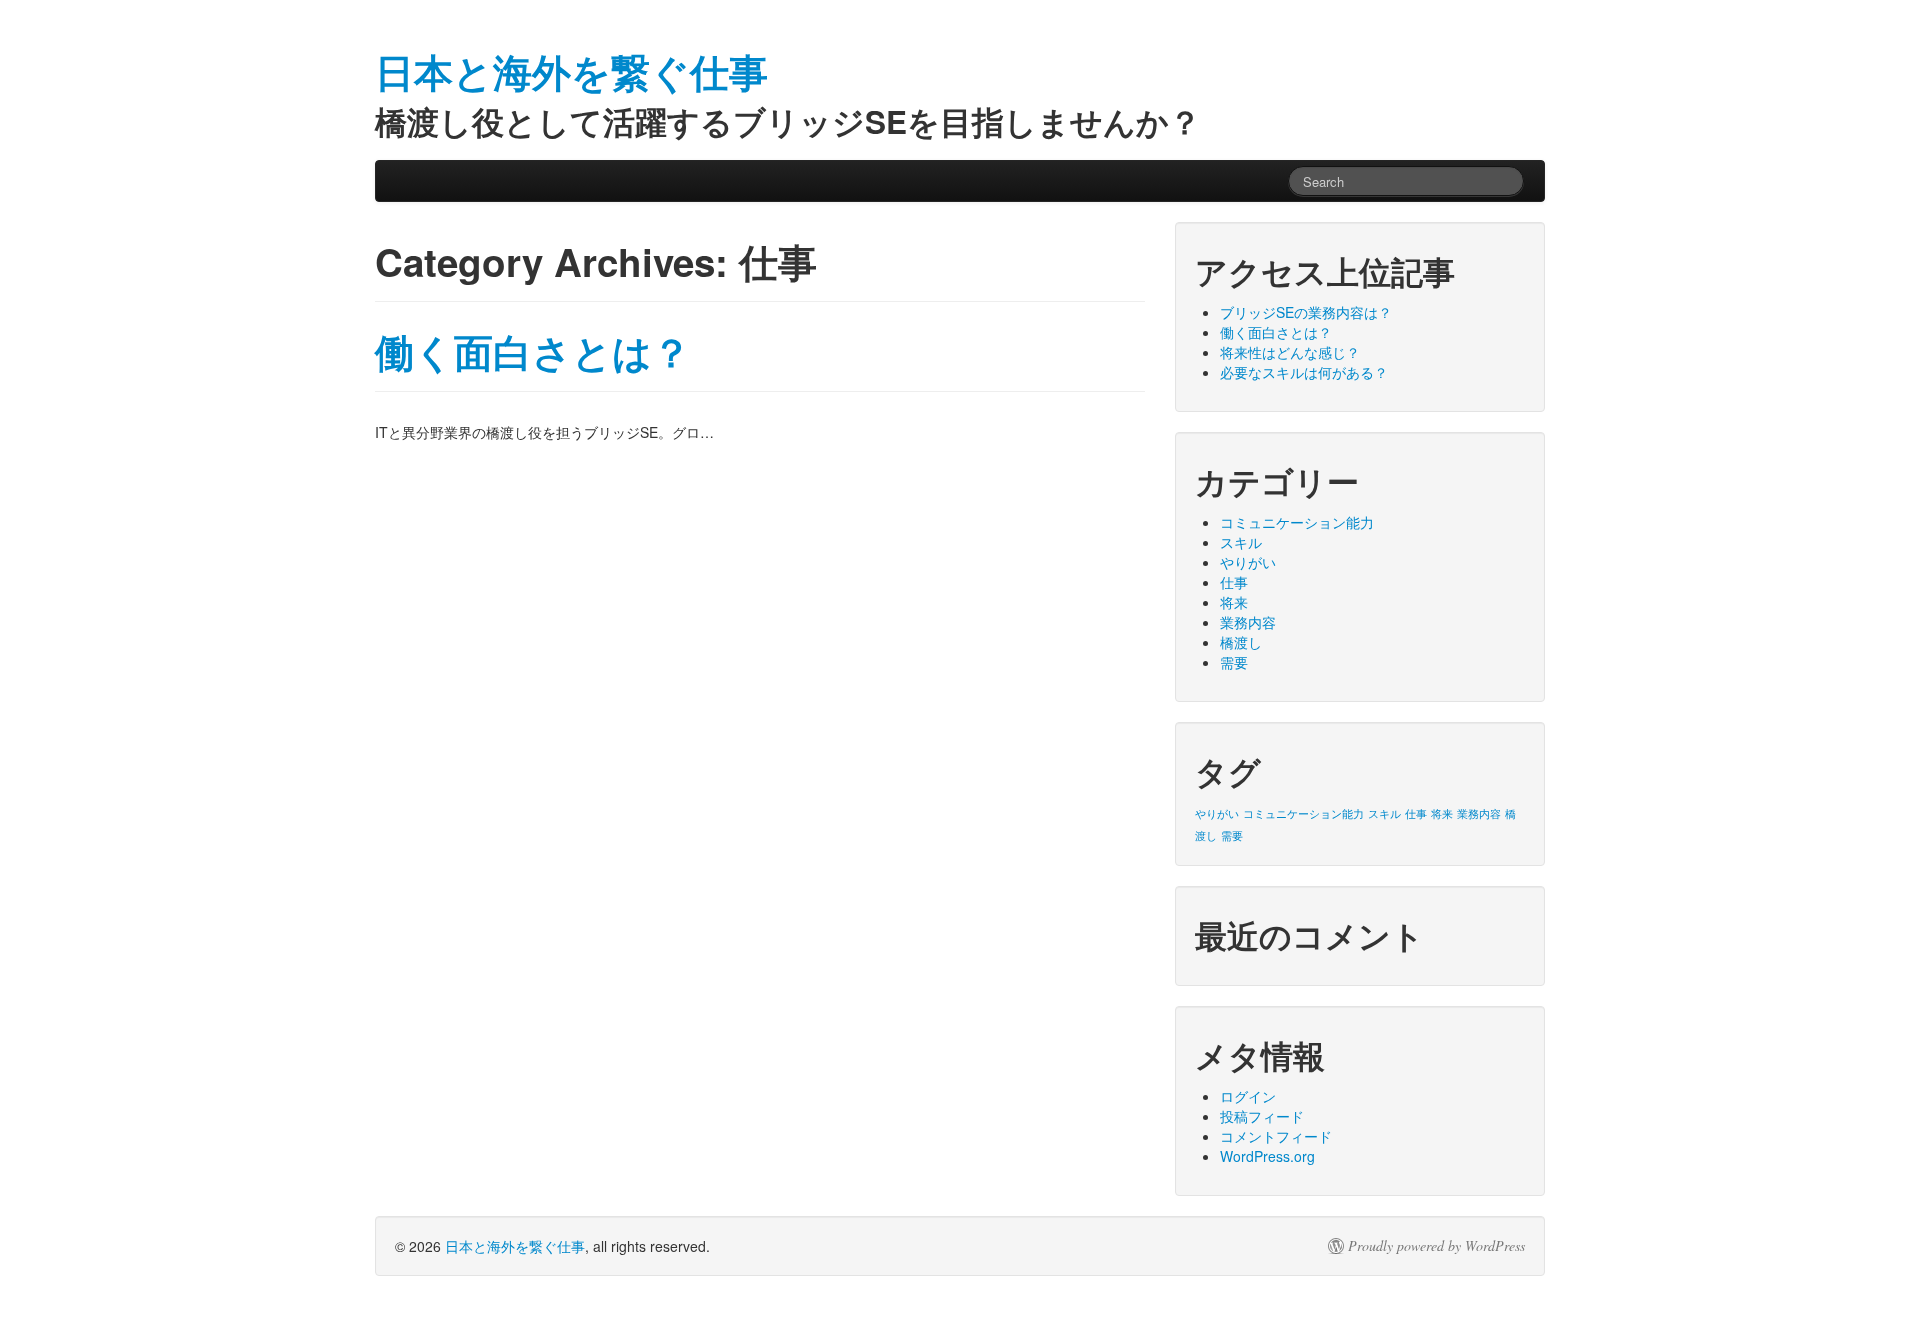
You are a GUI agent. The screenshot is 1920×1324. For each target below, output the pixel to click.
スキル (1241, 542)
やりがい (1248, 562)
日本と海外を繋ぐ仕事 (515, 1246)
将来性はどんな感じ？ (1290, 352)
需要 (1234, 662)
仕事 (1234, 582)
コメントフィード (1276, 1136)
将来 (1234, 602)
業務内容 (1248, 622)
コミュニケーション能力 (1297, 522)
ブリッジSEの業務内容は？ (1306, 312)
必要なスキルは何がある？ (1304, 372)
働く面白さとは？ (533, 351)
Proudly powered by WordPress (1436, 1246)
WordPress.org (1267, 1156)
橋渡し (1241, 642)
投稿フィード (1262, 1116)
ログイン (1248, 1096)
